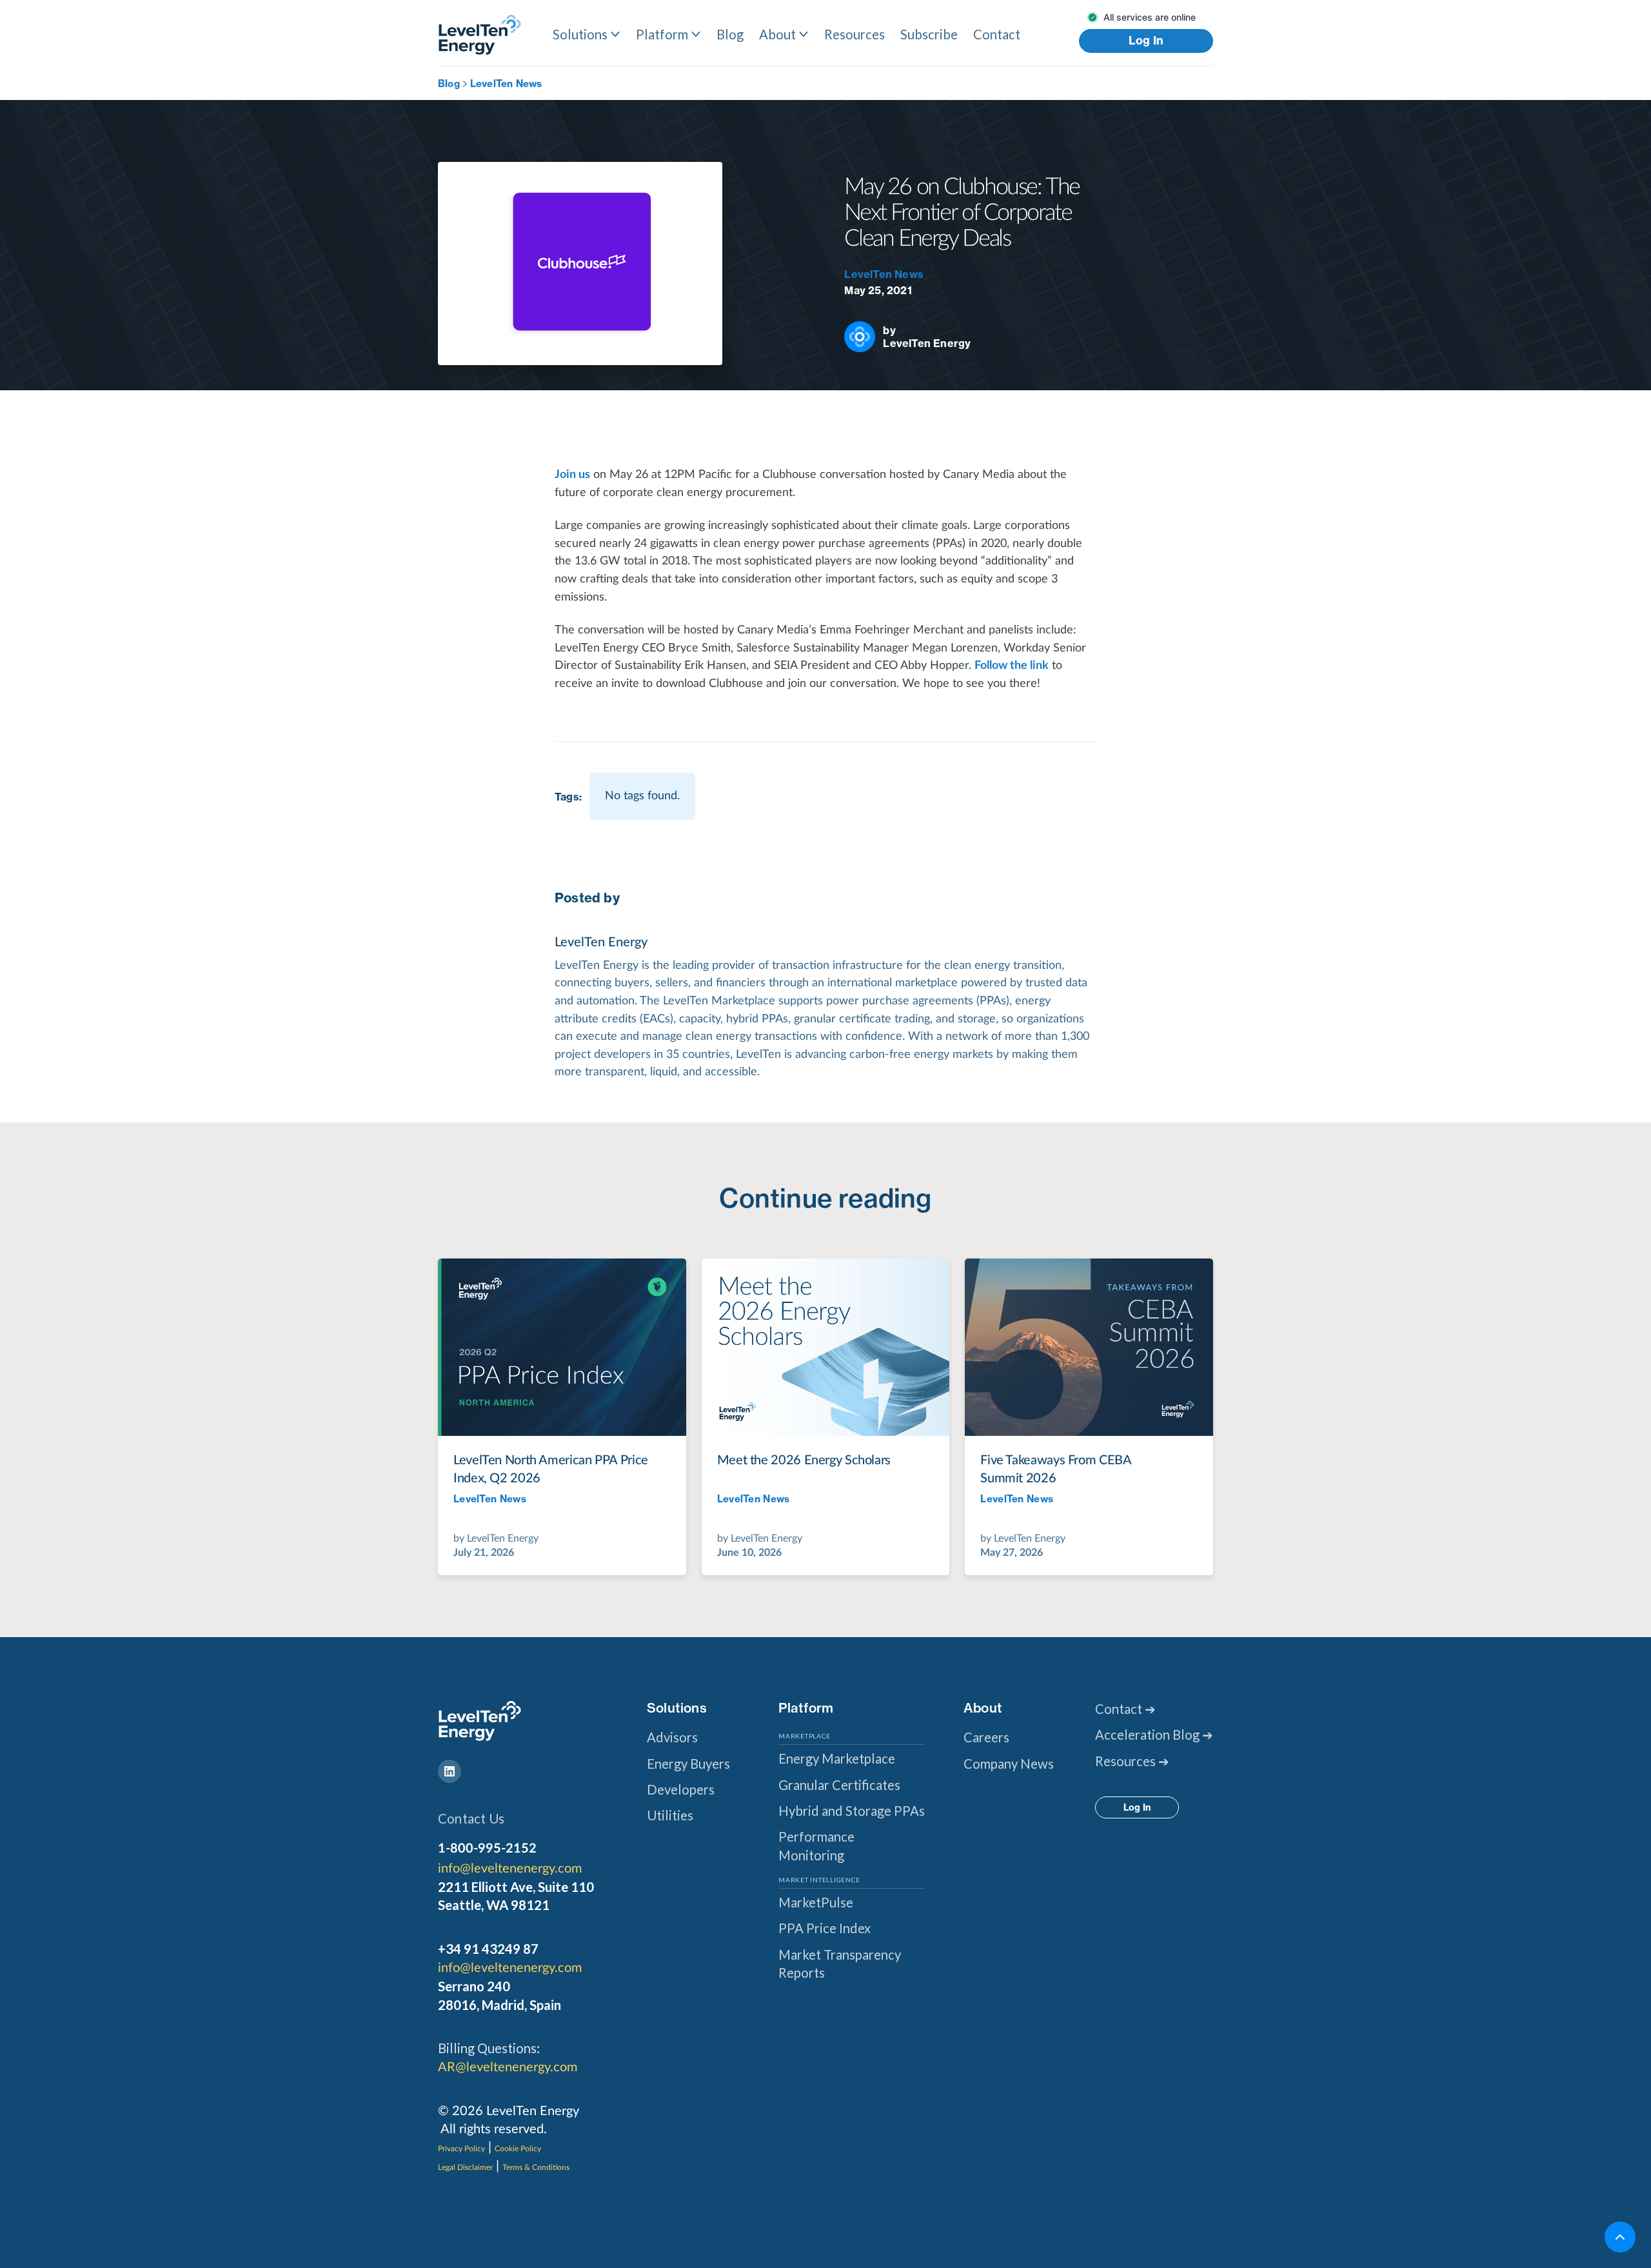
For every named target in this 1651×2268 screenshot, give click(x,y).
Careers (986, 1737)
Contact (997, 34)
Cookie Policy (518, 2149)
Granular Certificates (839, 1785)
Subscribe (929, 34)
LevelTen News (506, 84)
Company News (1009, 1764)
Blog (730, 34)
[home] (480, 35)
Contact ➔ (1125, 1709)
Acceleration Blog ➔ (1154, 1735)
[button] (587, 34)
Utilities (670, 1815)
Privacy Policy (461, 2149)
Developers (681, 1789)
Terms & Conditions (536, 2167)
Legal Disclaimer (465, 2167)
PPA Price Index (825, 1928)
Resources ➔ (1132, 1761)
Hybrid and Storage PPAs (852, 1811)
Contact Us (471, 1818)
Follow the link (1012, 665)
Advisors (672, 1737)
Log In (1146, 41)
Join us (572, 474)
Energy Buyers (688, 1764)
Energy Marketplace (837, 1758)
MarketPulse (816, 1902)
